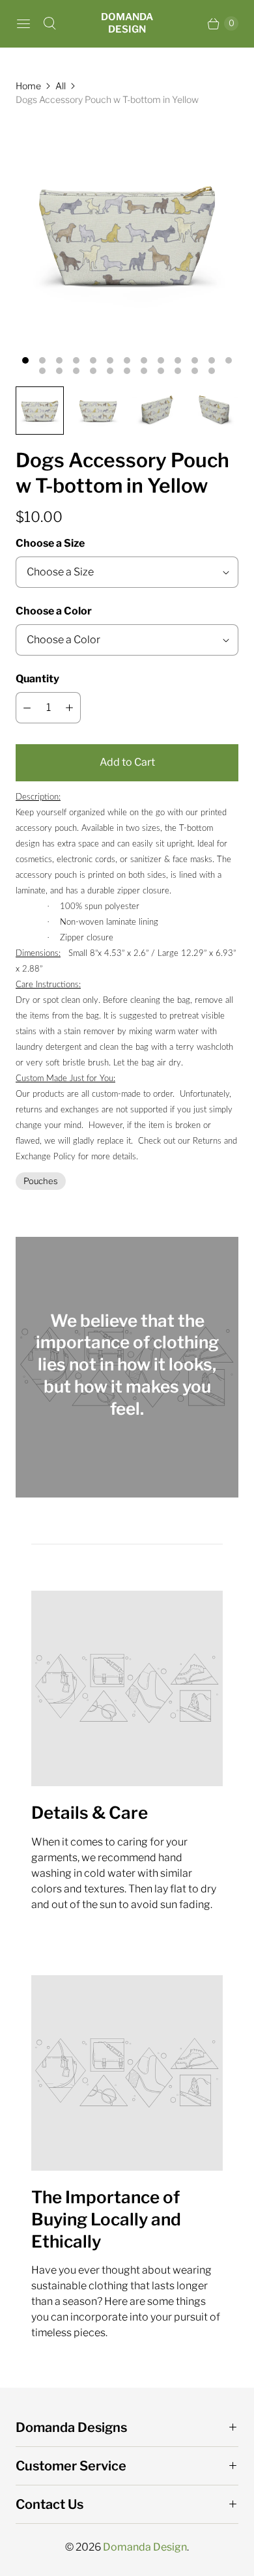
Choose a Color (54, 611)
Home (28, 86)
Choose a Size (50, 543)
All (61, 86)
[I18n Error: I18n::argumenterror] (40, 411)
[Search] (49, 23)
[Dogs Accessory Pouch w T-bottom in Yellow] (127, 233)
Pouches (41, 1181)
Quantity (37, 679)
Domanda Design (145, 2547)
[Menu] (23, 23)
